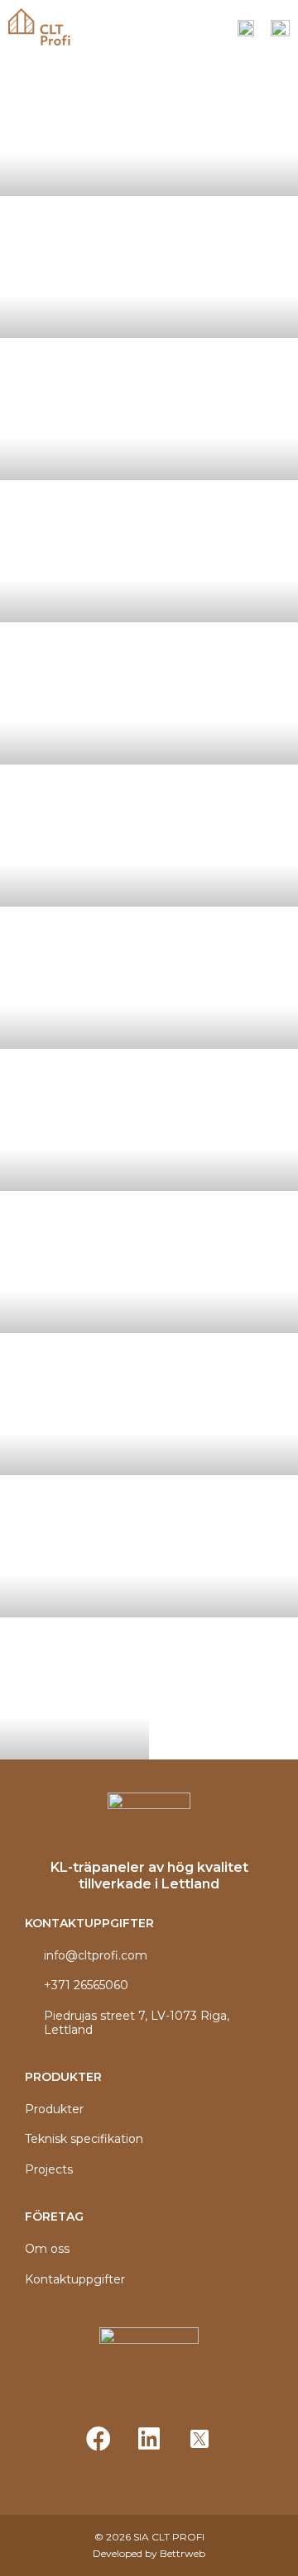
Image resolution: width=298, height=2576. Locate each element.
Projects (49, 2170)
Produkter (54, 2109)
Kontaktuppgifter (75, 2280)
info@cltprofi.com (96, 1956)
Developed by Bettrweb (149, 2553)
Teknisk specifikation (84, 2139)
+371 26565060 (86, 1986)
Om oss (47, 2249)
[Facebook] (99, 2439)
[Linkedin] (149, 2439)
